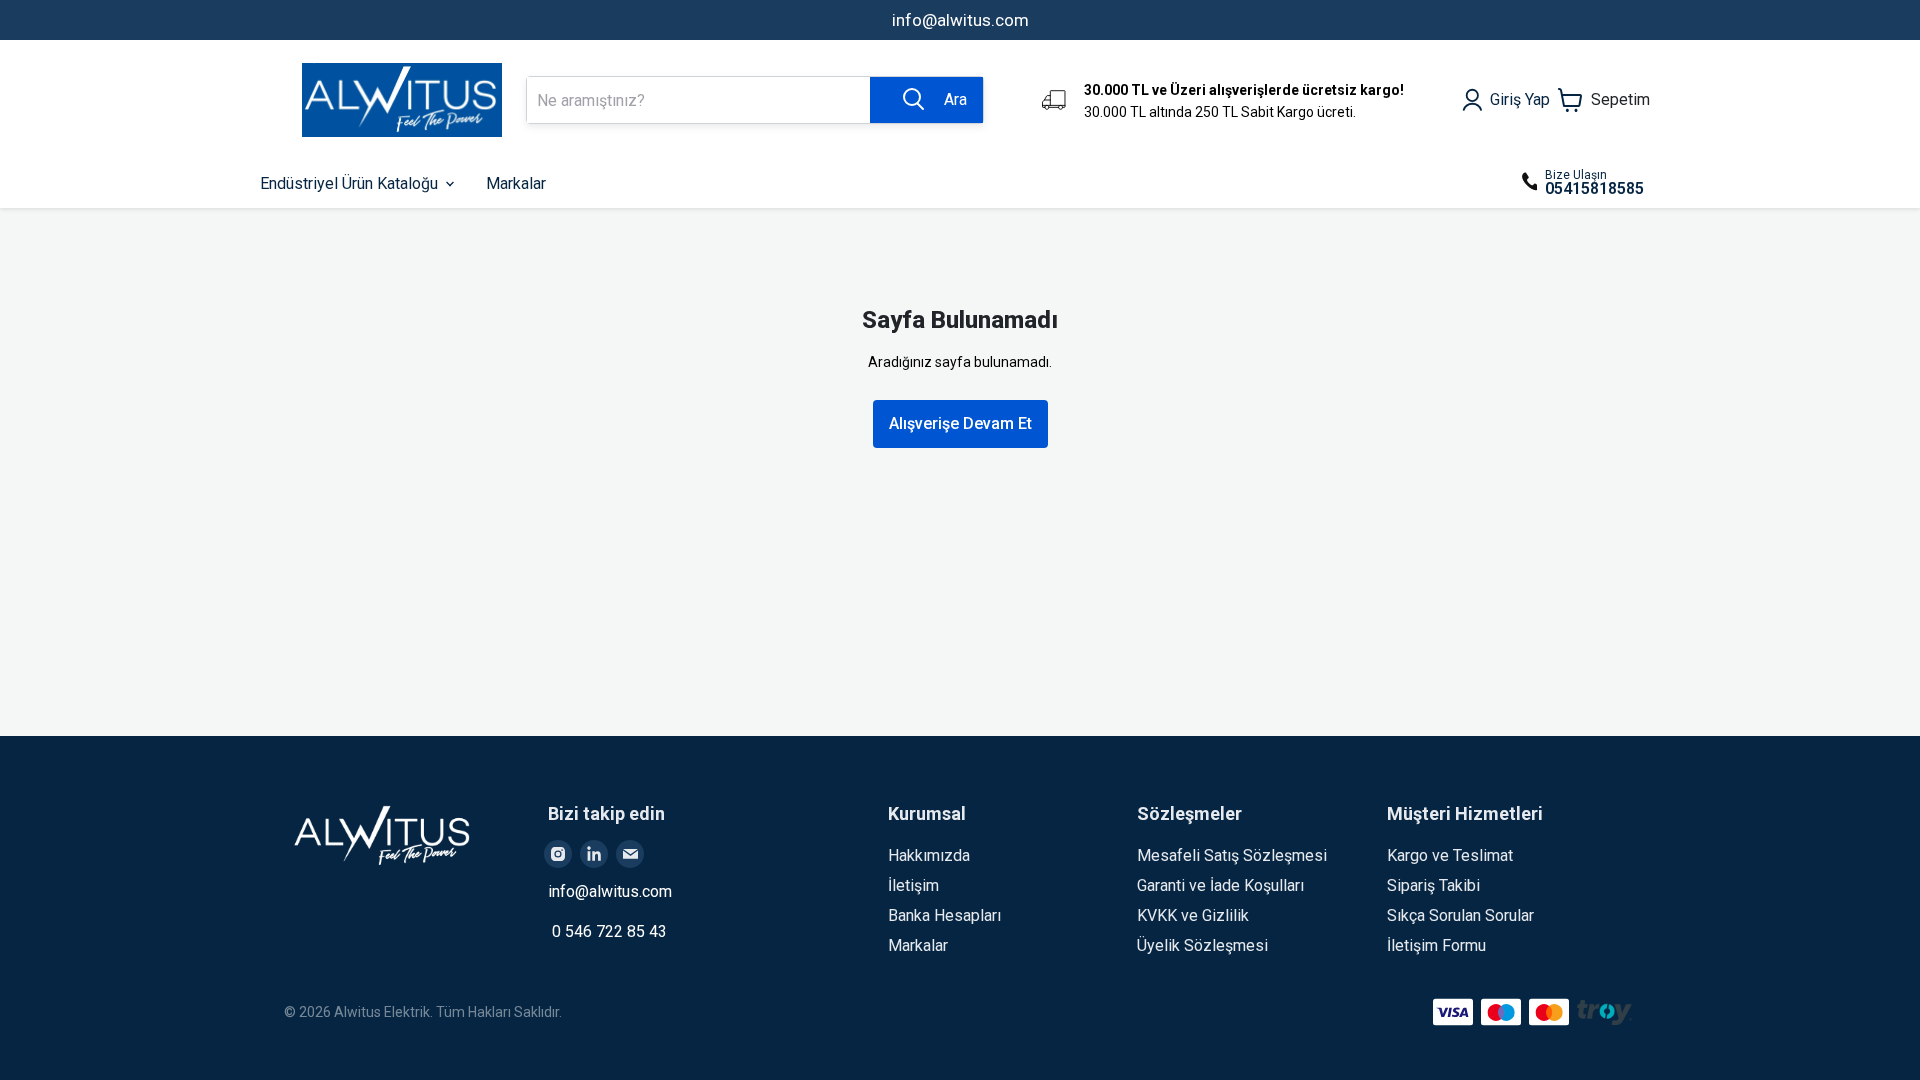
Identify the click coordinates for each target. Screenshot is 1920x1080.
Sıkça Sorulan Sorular (1460, 915)
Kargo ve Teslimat (1450, 855)
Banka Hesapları (944, 915)
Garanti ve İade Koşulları (1220, 885)
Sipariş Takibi (1433, 885)
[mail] (630, 854)
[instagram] (558, 854)
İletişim (913, 885)
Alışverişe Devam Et (960, 423)
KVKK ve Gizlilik (1193, 915)
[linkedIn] (594, 854)
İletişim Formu (1436, 945)
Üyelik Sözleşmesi (1202, 945)
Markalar (918, 945)
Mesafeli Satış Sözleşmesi (1232, 855)
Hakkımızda (929, 855)
